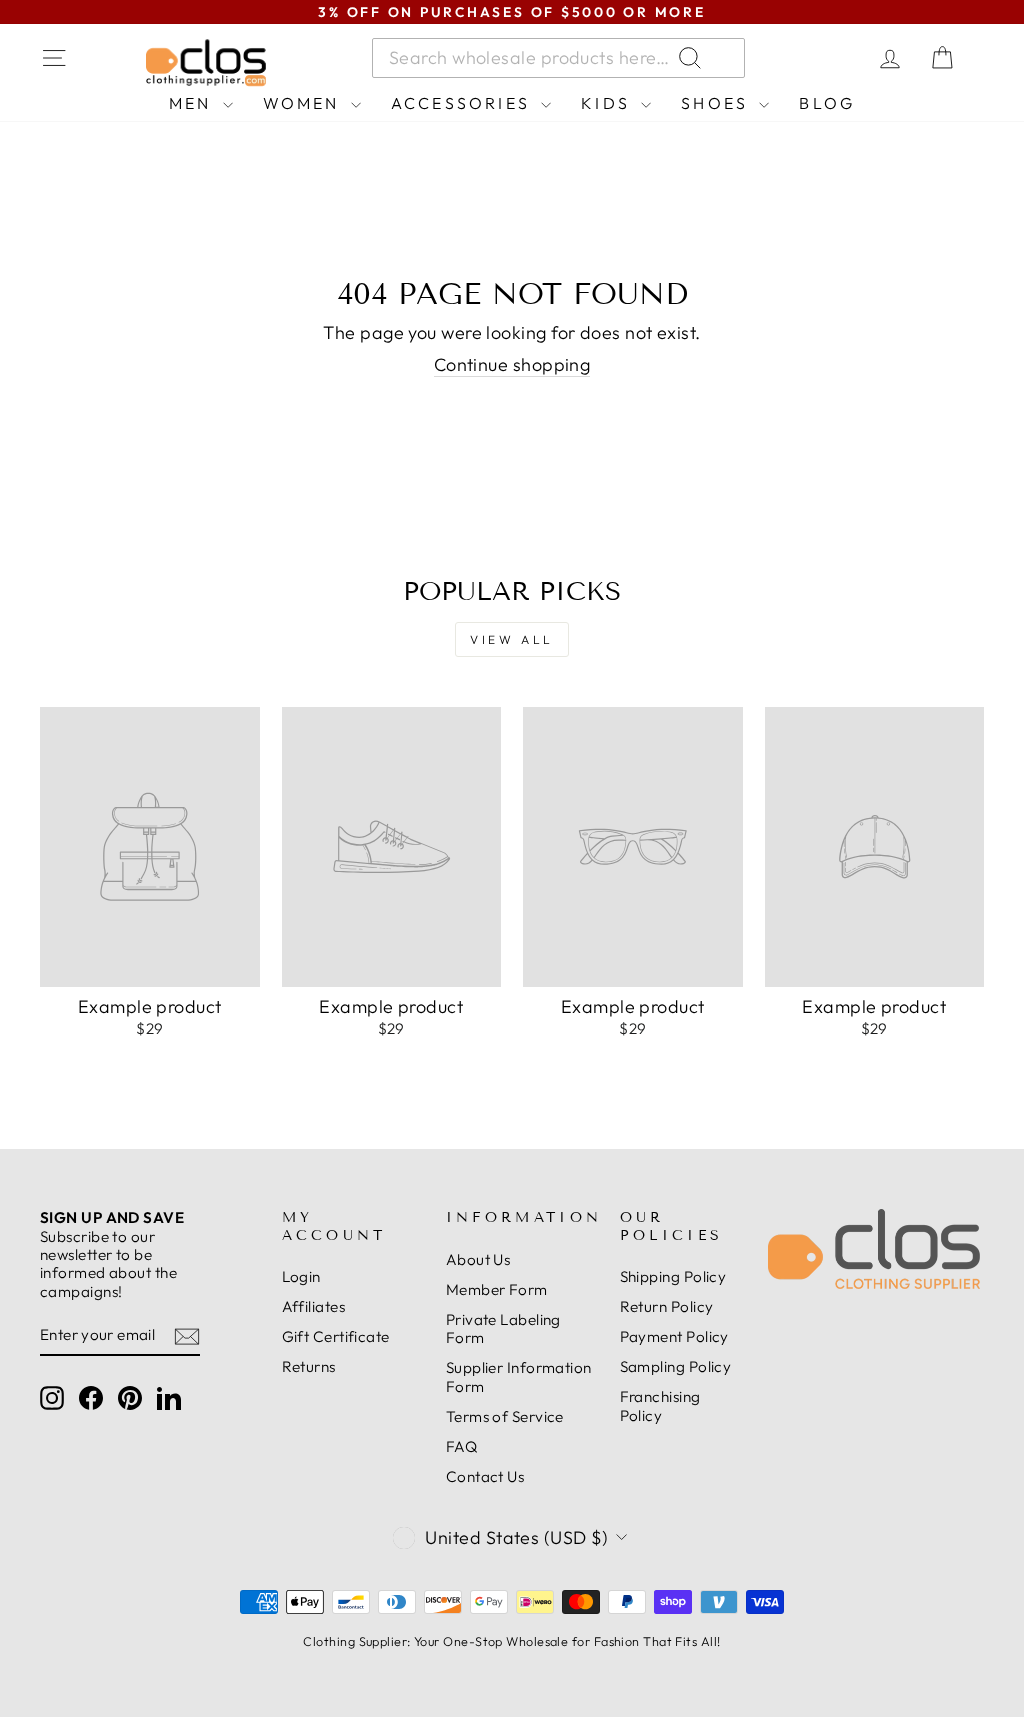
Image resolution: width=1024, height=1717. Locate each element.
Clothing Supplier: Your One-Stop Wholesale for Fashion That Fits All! (511, 1641)
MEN (193, 103)
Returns (309, 1366)
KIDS (608, 103)
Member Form (497, 1289)
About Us (478, 1259)
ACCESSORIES (463, 103)
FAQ (461, 1446)
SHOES (717, 103)
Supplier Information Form (519, 1376)
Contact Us (485, 1476)
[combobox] (558, 58)
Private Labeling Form (503, 1328)
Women (304, 103)
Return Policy (667, 1306)
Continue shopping (512, 365)
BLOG (827, 103)
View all (512, 639)
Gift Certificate (336, 1336)
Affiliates (314, 1306)
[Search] (818, 58)
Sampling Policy (676, 1366)
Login (301, 1276)
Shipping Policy (673, 1276)
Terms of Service (505, 1416)
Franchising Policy (660, 1405)
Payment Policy (674, 1336)
